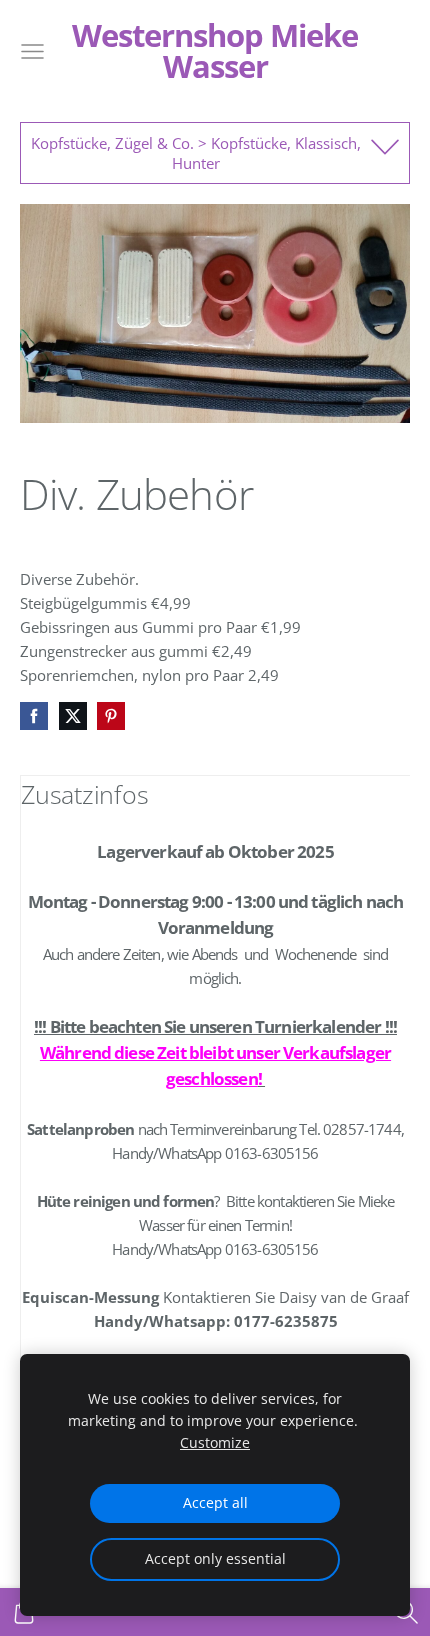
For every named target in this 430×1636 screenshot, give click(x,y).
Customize (215, 1443)
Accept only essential (215, 1559)
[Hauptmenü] (32, 51)
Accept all (215, 1503)
